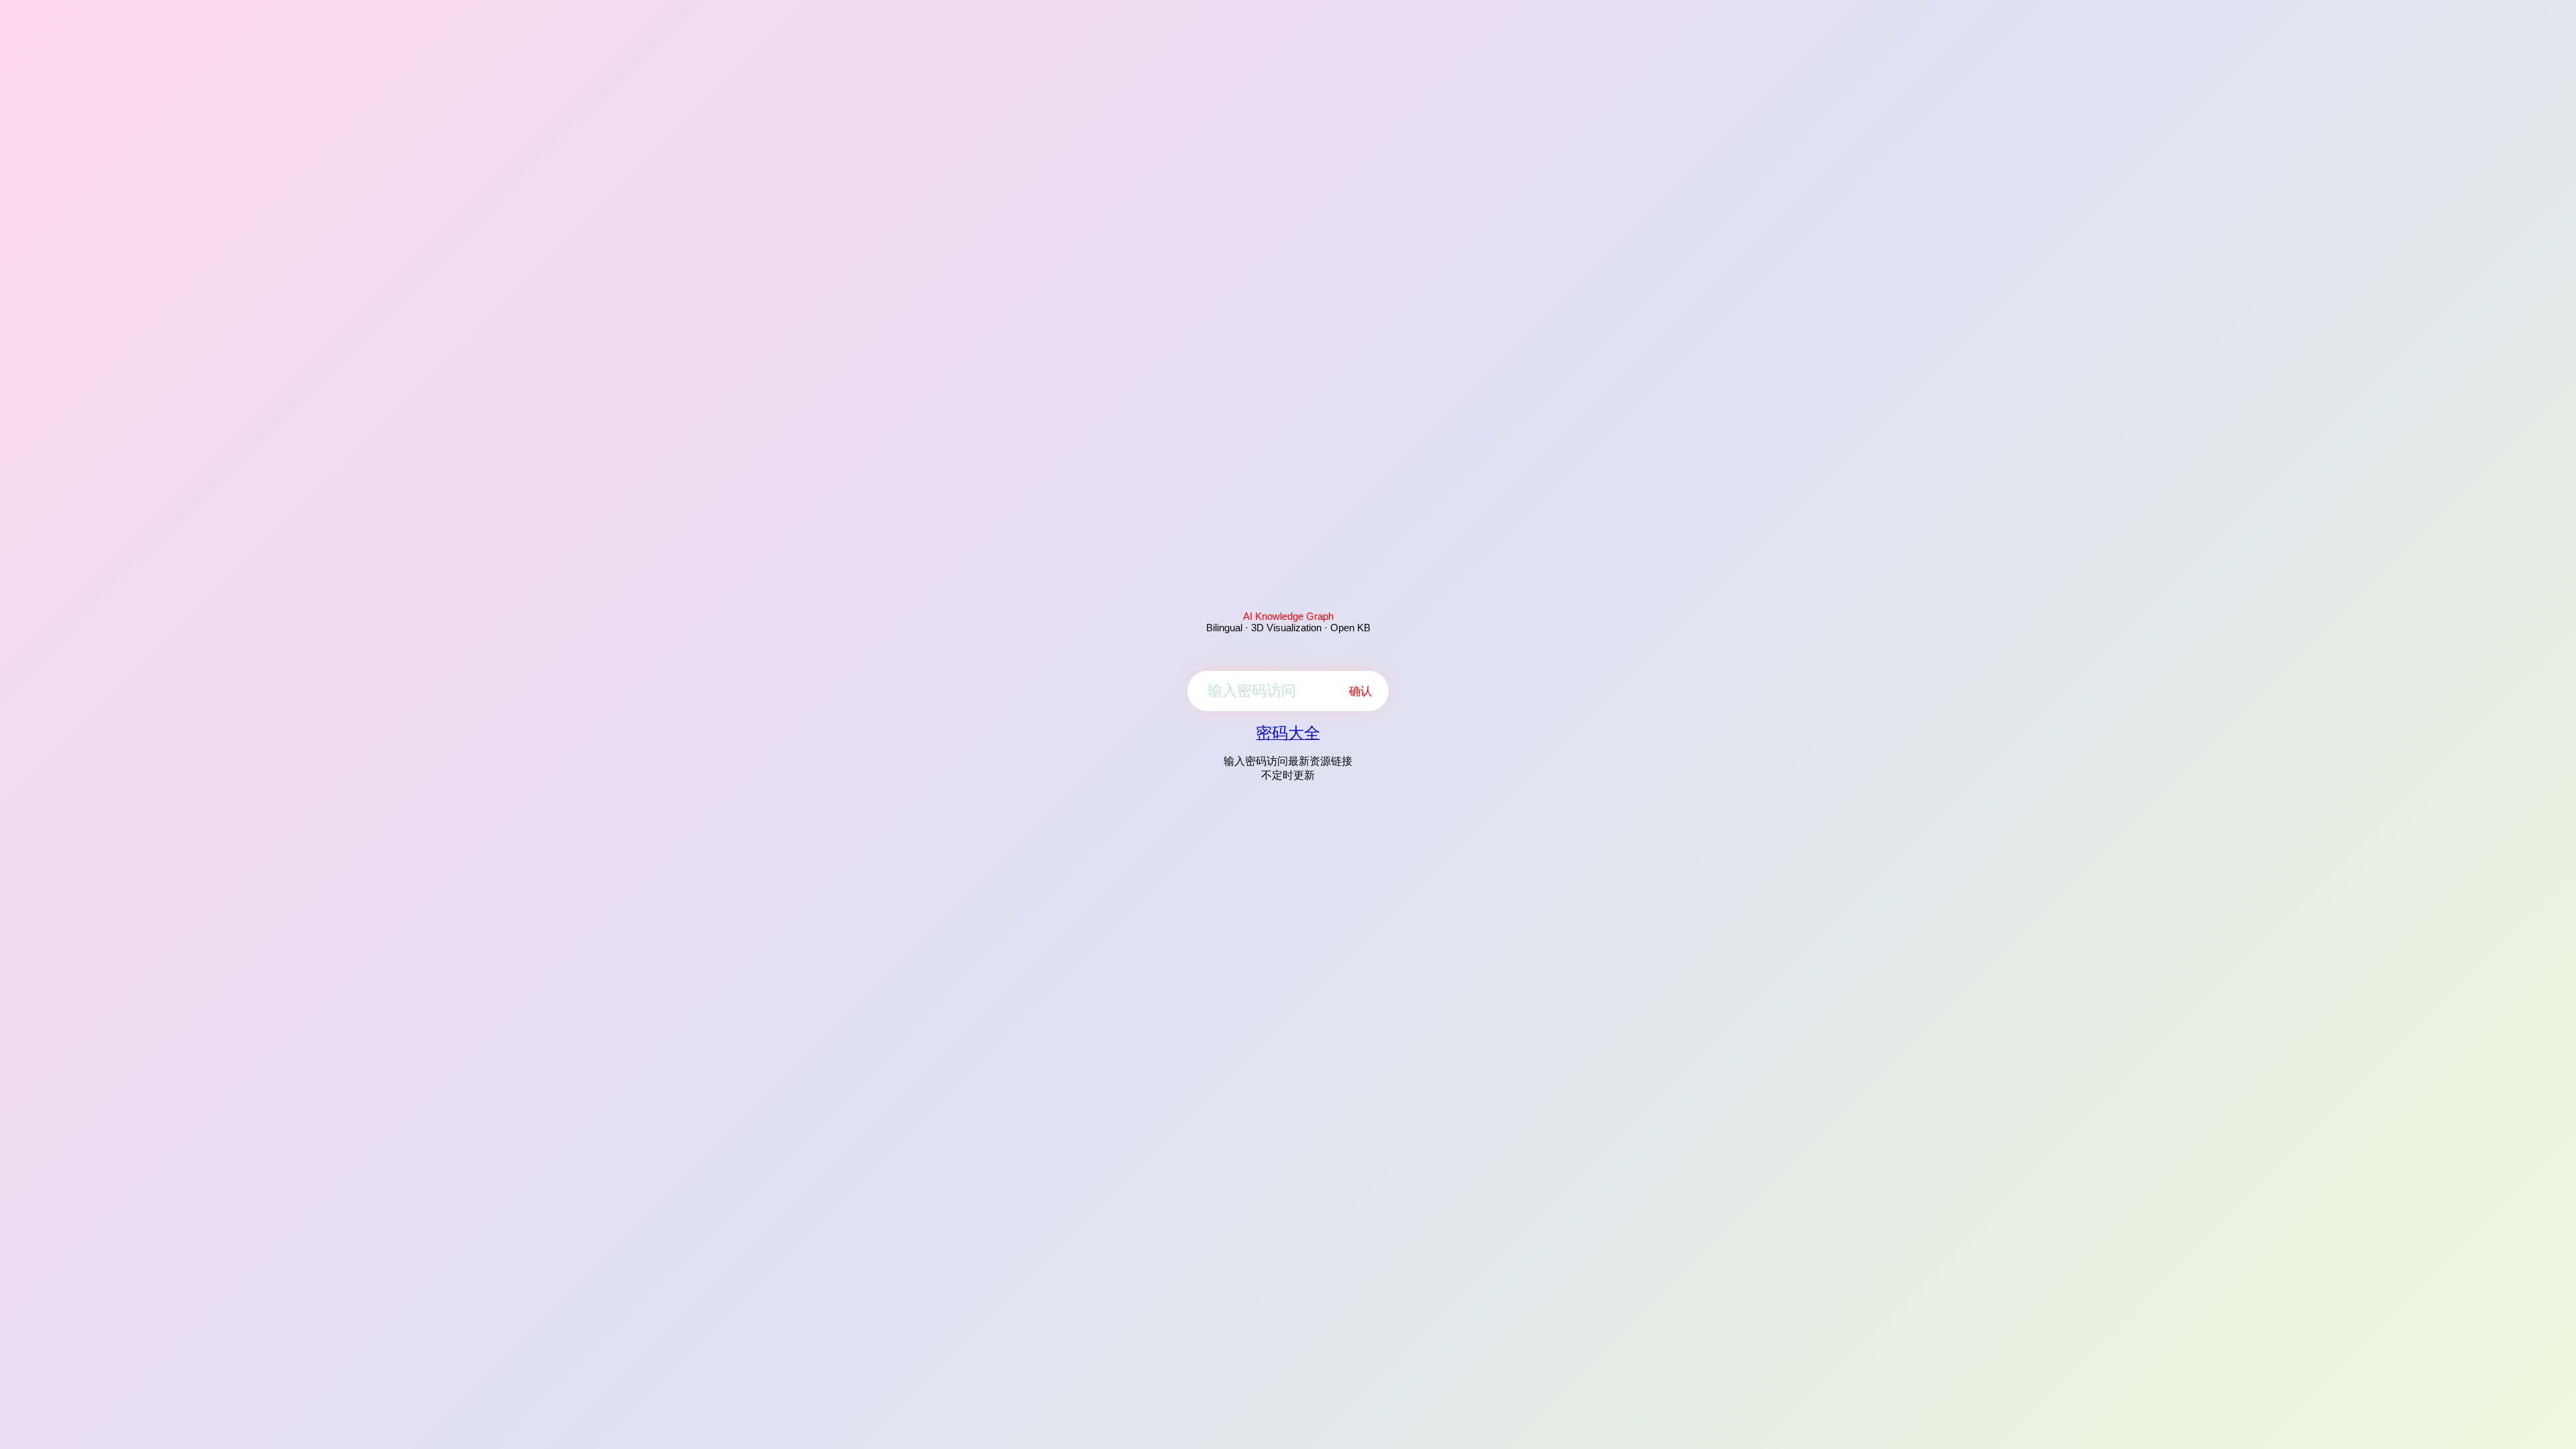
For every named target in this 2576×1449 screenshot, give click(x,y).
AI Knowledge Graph (1288, 616)
